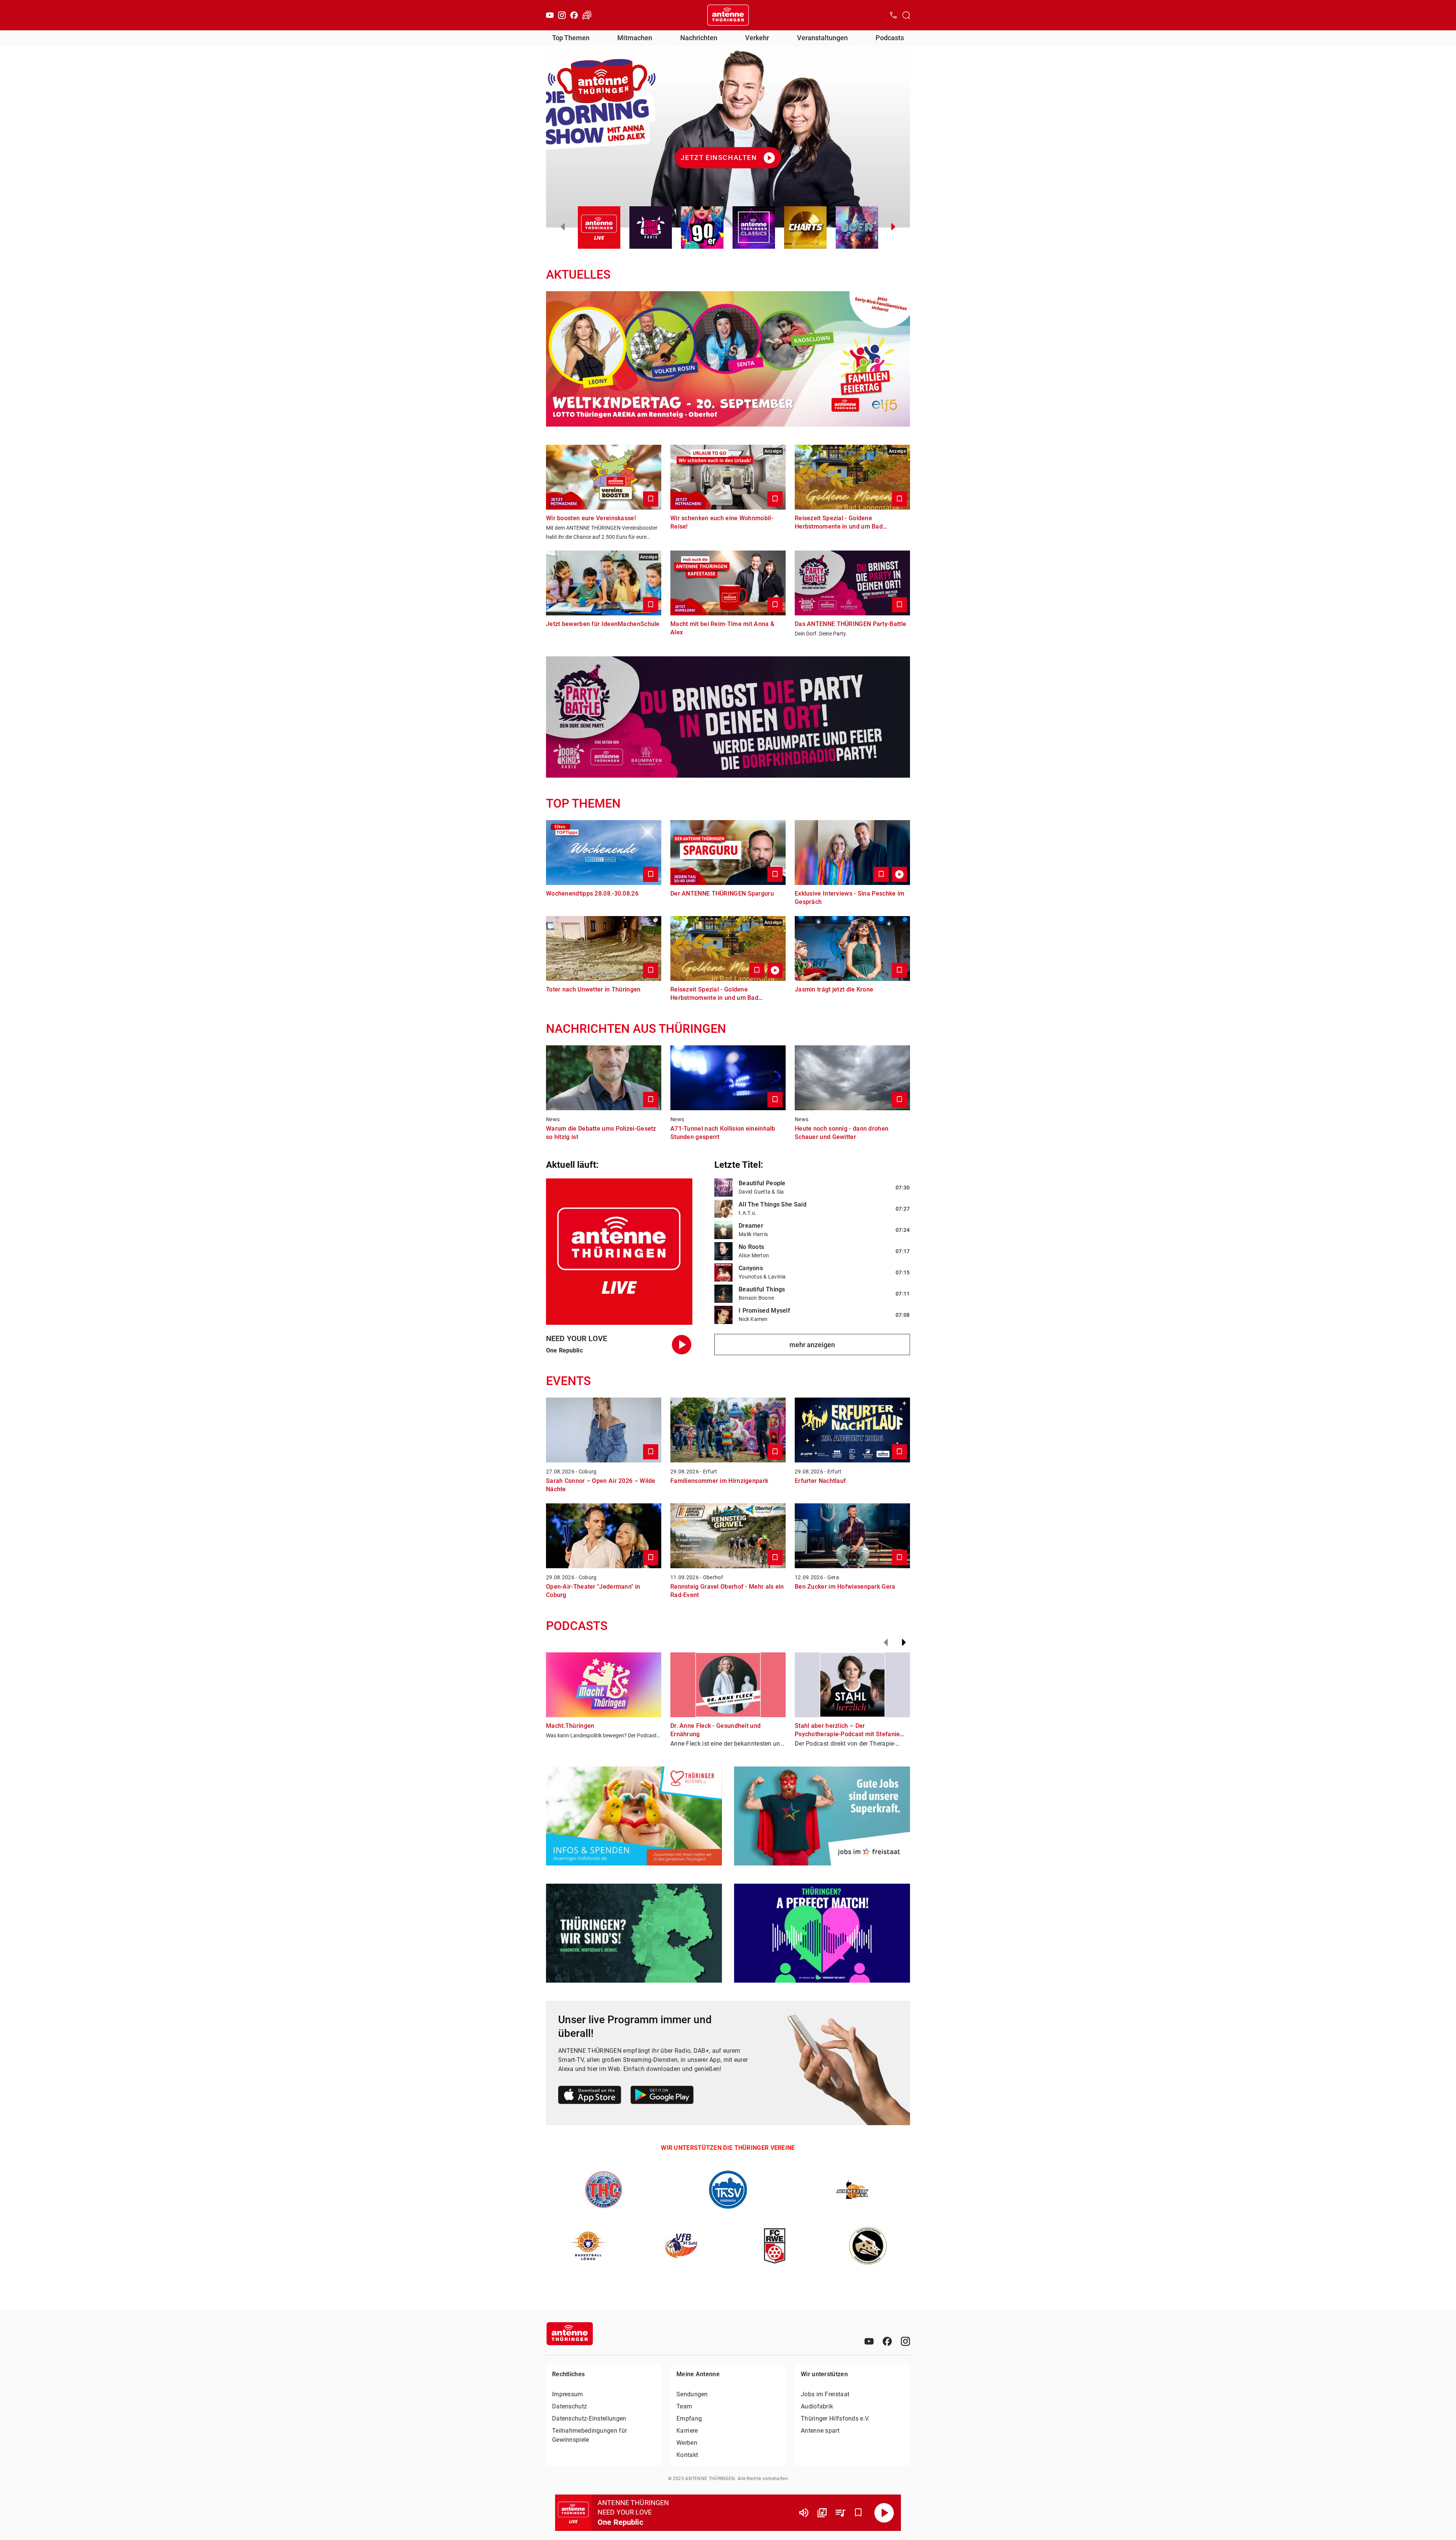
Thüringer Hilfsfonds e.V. (835, 2418)
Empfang (689, 2418)
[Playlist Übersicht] (840, 2513)
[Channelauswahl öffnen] (906, 15)
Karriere (687, 2431)
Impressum (568, 2394)
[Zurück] (886, 1643)
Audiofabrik (817, 2406)
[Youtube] (550, 15)
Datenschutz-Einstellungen (589, 2418)
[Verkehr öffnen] (587, 15)
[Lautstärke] (804, 2513)
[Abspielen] (884, 2513)
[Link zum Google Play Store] (662, 2096)
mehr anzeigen (812, 1345)
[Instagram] (562, 15)
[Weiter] (904, 1643)
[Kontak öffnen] (893, 15)
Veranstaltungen (822, 38)
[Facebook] (574, 15)
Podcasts (890, 38)
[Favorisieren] (858, 2513)
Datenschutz (570, 2406)
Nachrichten (699, 38)
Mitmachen (635, 38)
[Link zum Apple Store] (590, 2096)
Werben (687, 2443)
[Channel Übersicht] (822, 2513)
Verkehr (757, 38)
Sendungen (692, 2394)
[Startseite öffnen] (728, 15)
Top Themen (571, 38)
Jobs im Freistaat (825, 2394)
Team (684, 2406)
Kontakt (687, 2455)
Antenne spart (820, 2431)
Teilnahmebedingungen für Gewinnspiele (589, 2435)
